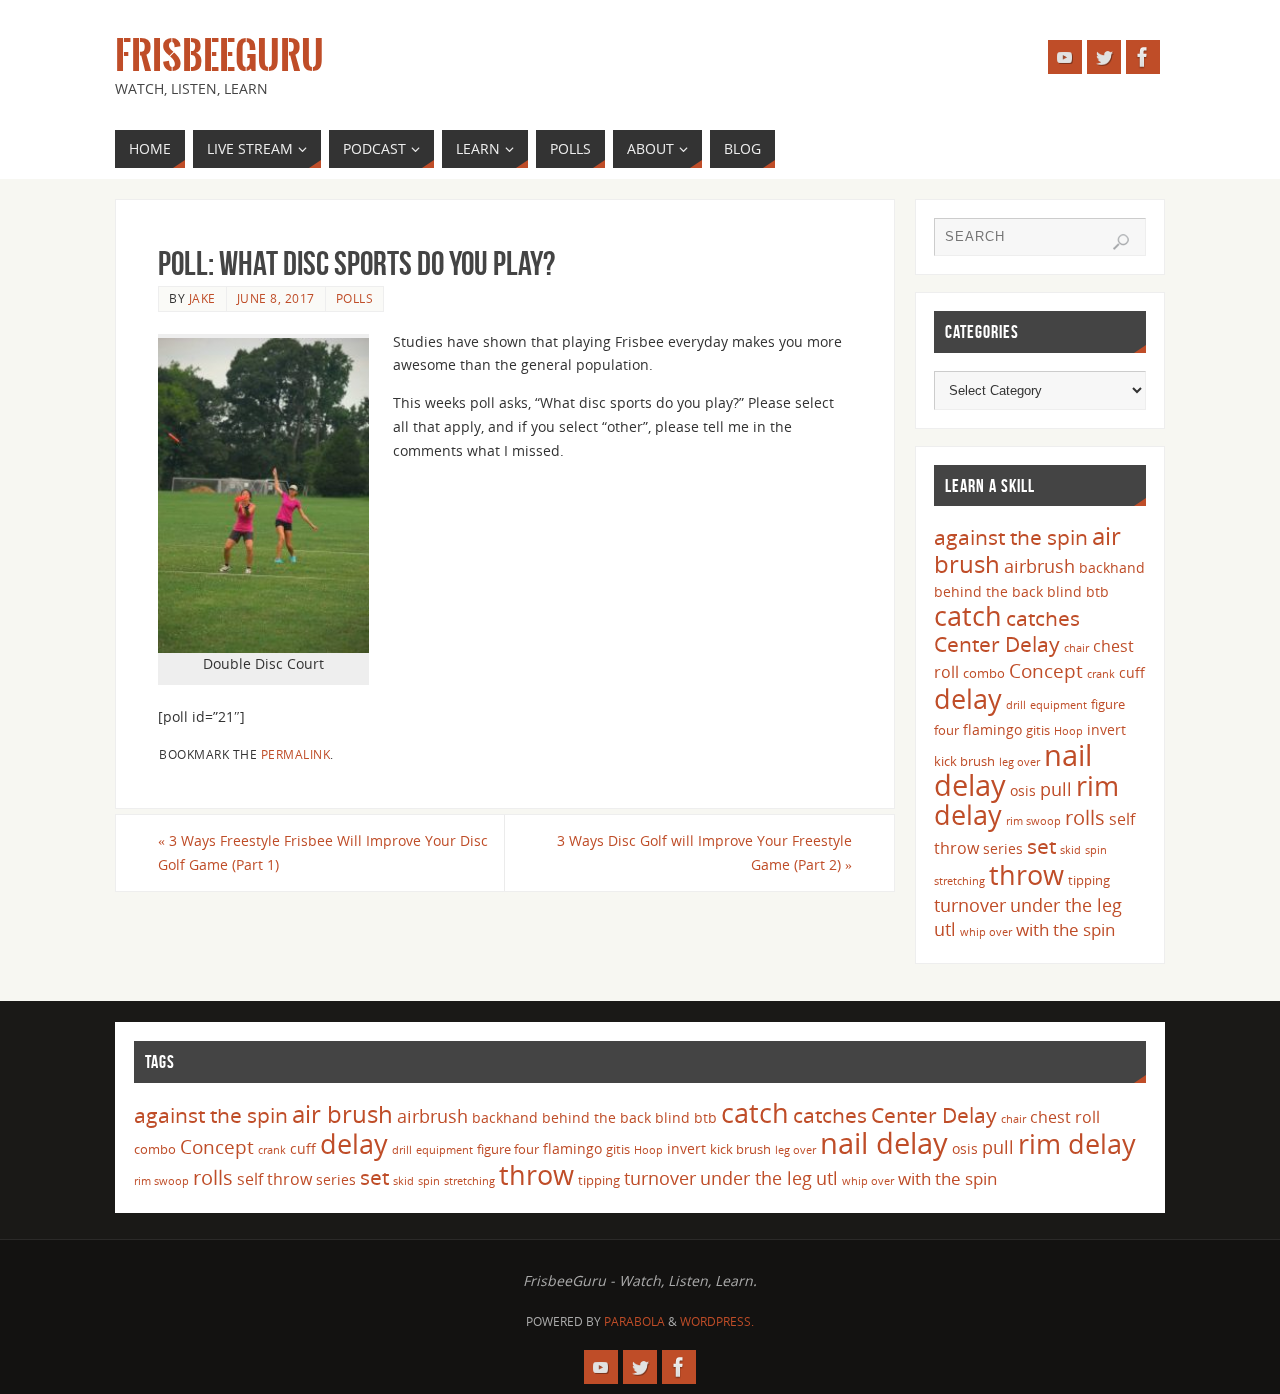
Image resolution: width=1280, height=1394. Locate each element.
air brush (342, 1113)
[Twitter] (1104, 57)
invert (1106, 729)
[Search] (1121, 242)
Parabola (634, 1321)
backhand (1112, 567)
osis (1023, 790)
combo (984, 673)
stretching (959, 881)
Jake (202, 298)
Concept (1046, 671)
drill (1016, 705)
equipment (1058, 705)
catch (968, 615)
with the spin (1065, 929)
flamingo (992, 729)
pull (1056, 789)
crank (1101, 674)
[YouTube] (1065, 57)
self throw (274, 1179)
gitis (1038, 730)
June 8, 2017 (276, 298)
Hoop (1068, 731)
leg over (1019, 762)
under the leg (1066, 905)
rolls (1085, 817)
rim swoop (1033, 821)
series (1003, 848)
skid (1070, 850)
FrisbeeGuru (219, 56)
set (1041, 845)
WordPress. (717, 1321)
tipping (1089, 880)
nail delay (884, 1143)
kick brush (964, 761)
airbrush (1039, 566)
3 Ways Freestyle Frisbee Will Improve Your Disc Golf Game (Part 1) (323, 852)
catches (1043, 618)
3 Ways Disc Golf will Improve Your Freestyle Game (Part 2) (704, 852)
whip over (986, 932)
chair (1076, 648)
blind (1064, 591)
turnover (970, 905)
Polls (355, 298)
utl (945, 929)
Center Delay (997, 644)
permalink (296, 754)
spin (1096, 850)
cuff (1132, 672)
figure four (508, 1149)
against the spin (1011, 537)
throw (1026, 874)
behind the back (988, 591)
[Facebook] (1143, 57)
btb (1097, 591)
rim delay (1077, 1143)
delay (968, 698)
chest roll (1065, 1117)
